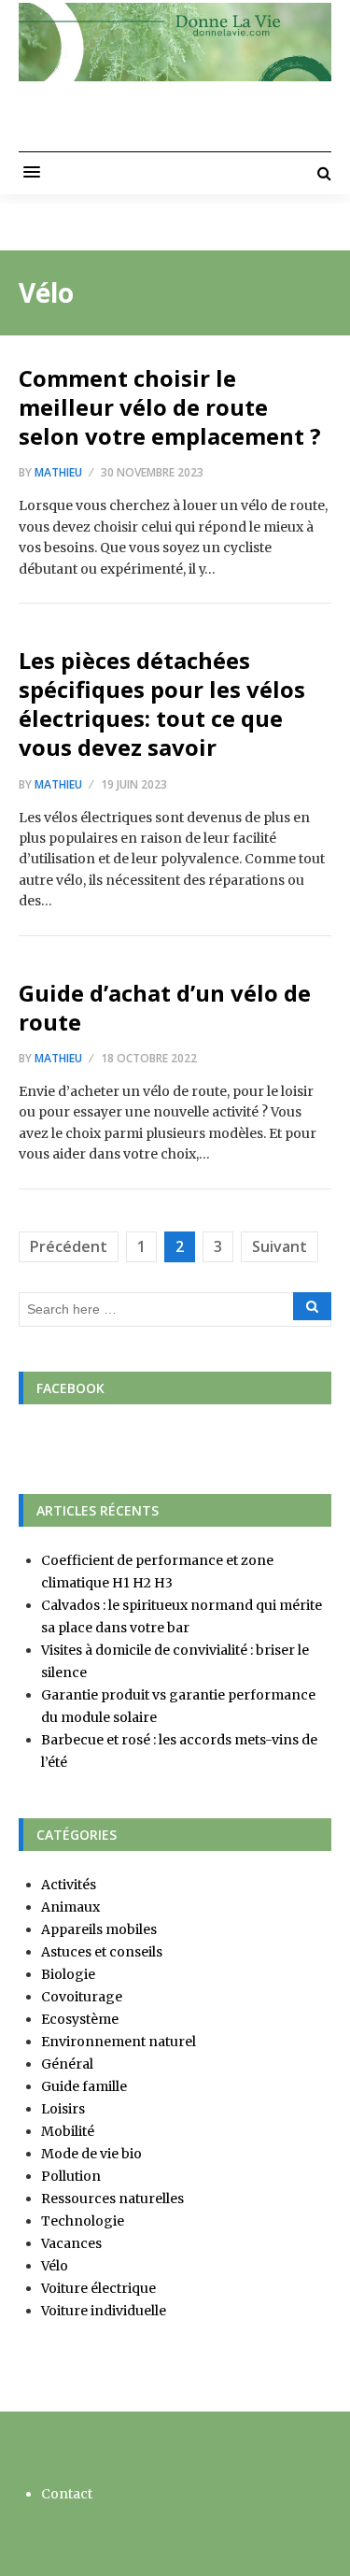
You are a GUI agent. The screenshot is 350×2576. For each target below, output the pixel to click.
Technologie (83, 2221)
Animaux (70, 1907)
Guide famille (84, 2086)
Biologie (68, 1974)
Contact (67, 2494)
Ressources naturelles (112, 2199)
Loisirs (63, 2109)
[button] (32, 173)
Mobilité (68, 2131)
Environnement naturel (119, 2042)
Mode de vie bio (91, 2154)
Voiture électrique (98, 2288)
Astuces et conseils (102, 1952)
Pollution (71, 2176)
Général (67, 2064)
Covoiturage (82, 1997)
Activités (69, 1885)
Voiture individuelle (104, 2311)
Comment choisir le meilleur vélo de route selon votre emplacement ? (170, 407)
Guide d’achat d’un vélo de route (165, 1007)
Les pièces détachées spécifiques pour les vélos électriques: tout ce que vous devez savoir (162, 704)
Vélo (55, 2266)
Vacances (71, 2243)
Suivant (280, 1246)
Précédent (69, 1246)
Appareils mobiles (99, 1929)
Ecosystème (80, 2019)
